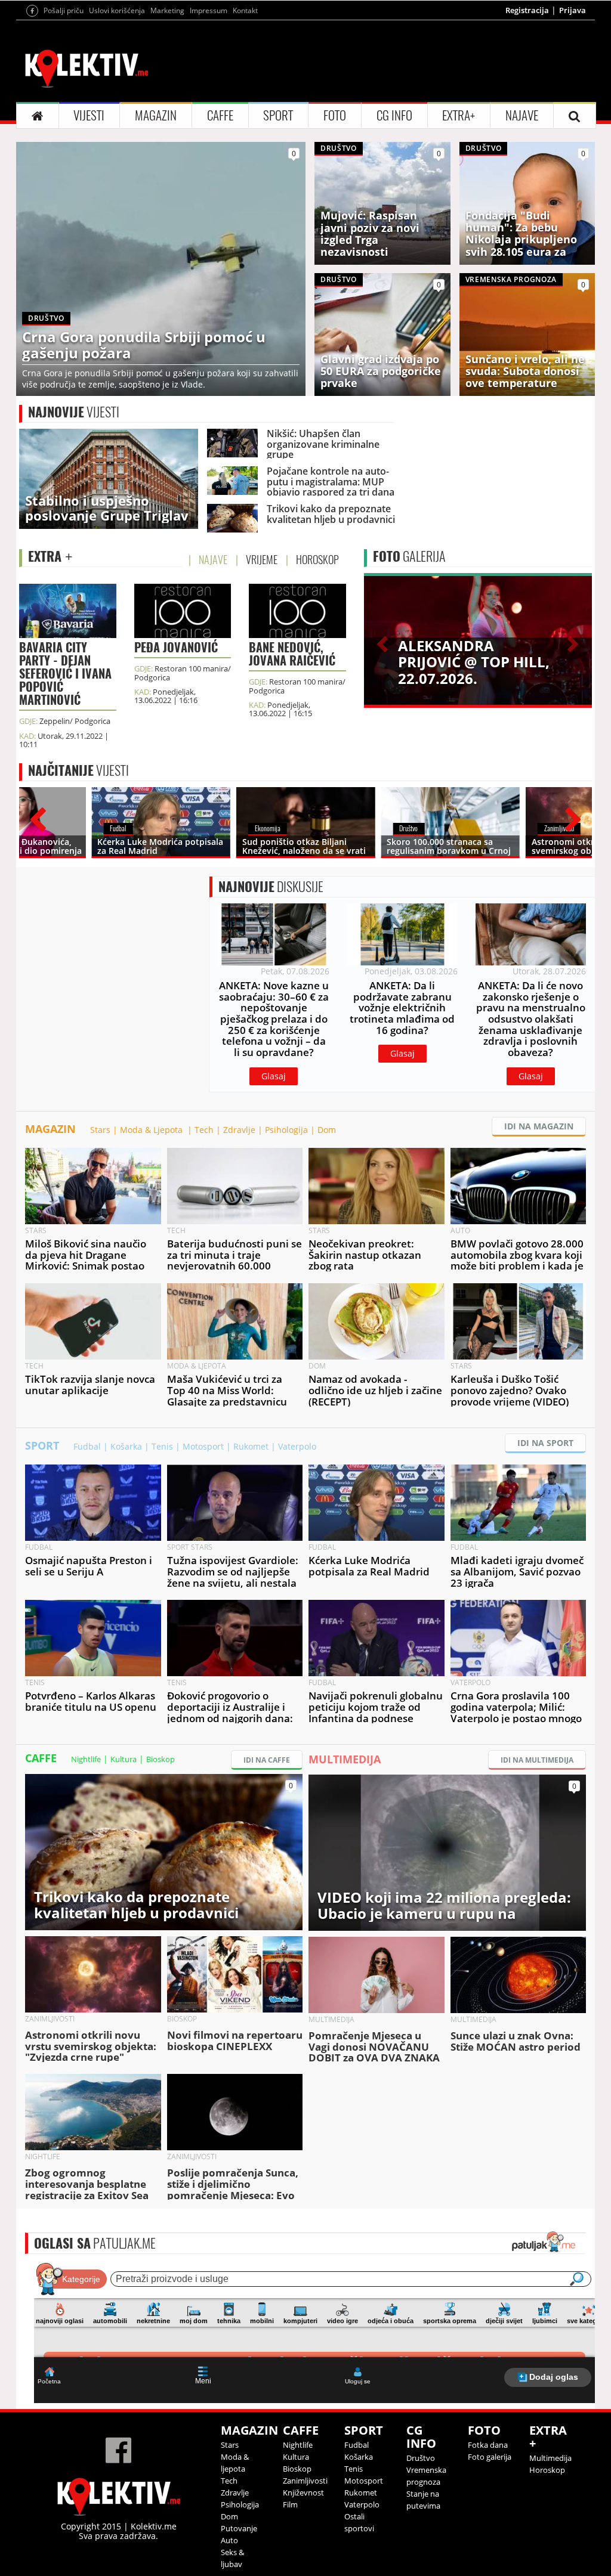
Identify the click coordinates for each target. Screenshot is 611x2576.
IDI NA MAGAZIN (539, 1126)
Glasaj (274, 1076)
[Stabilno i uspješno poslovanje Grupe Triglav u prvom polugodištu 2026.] (109, 478)
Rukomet (251, 1446)
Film (290, 2504)
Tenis (162, 1446)
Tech (204, 1130)
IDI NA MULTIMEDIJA (537, 1760)
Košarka (126, 1446)
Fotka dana (488, 2445)
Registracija (527, 10)
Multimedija (550, 2458)
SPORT (278, 115)
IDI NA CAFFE (267, 1760)
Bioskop (161, 1759)
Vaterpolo (297, 1446)
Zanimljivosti (305, 2481)
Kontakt (245, 10)
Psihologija (286, 1130)
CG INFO (394, 115)
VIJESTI (89, 115)
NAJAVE (522, 115)
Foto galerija (490, 2457)
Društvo (421, 2458)
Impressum (209, 10)
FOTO (335, 115)
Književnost (303, 2493)
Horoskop (547, 2470)
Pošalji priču (64, 10)
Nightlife (86, 1759)
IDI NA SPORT (545, 1443)
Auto (229, 2540)
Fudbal (87, 1446)
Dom (327, 1130)
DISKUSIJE (271, 887)
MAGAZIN (156, 115)
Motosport (203, 1446)
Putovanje (239, 2528)
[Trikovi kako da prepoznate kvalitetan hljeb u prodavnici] (164, 1851)
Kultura (124, 1759)
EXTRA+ (459, 115)
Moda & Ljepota (152, 1130)
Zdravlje (239, 1130)
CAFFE (220, 115)
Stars (100, 1130)
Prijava (573, 10)
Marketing (167, 10)
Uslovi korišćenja (117, 10)
